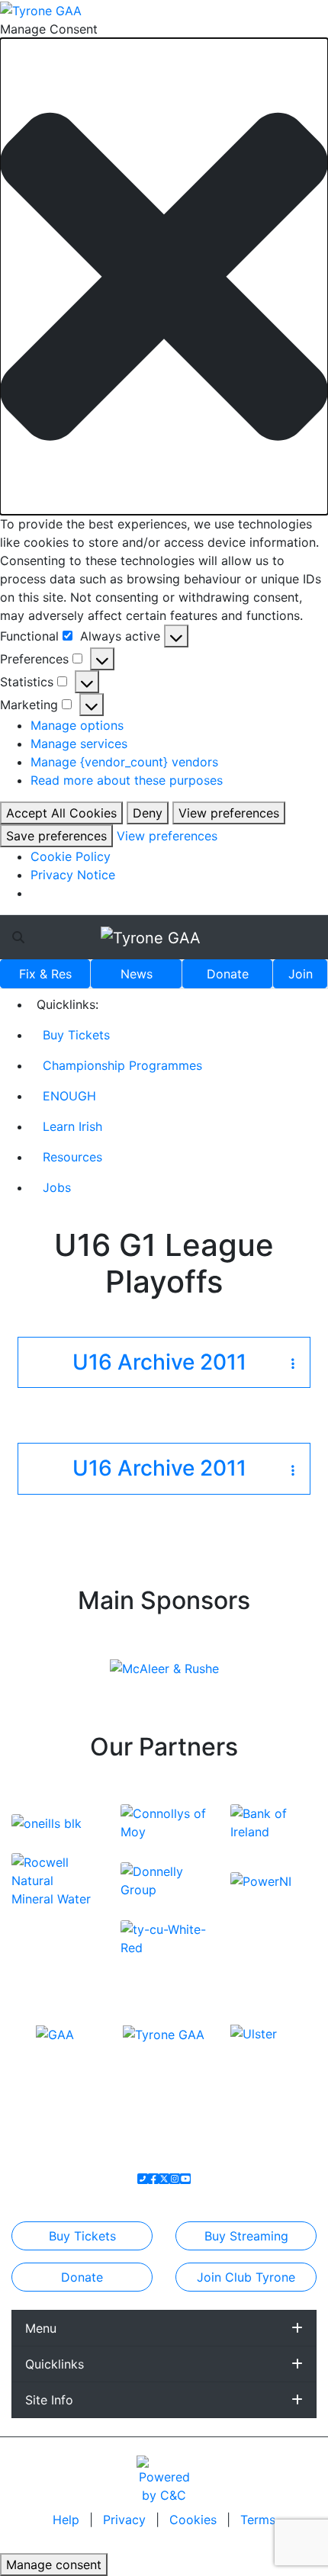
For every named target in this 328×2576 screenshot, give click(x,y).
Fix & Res (45, 974)
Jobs (57, 1187)
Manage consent (54, 2565)
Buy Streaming (246, 2236)
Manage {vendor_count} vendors (124, 762)
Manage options (77, 725)
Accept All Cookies (61, 813)
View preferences (229, 813)
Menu (41, 2328)
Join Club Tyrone (246, 2277)
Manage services (79, 744)
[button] (164, 276)
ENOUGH (69, 1096)
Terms (258, 2520)
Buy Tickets (76, 1035)
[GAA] (55, 2033)
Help (68, 2520)
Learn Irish (72, 1126)
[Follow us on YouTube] (185, 2179)
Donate (228, 974)
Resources (72, 1157)
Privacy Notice (73, 875)
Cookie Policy (71, 856)
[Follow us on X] (164, 2179)
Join (301, 974)
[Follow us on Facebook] (153, 2179)
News (137, 974)
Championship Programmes (122, 1065)
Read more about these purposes (127, 780)
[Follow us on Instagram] (175, 2179)
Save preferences (56, 836)
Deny (148, 813)
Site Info (49, 2400)
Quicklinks (55, 2364)
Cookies (193, 2520)
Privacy (126, 2520)
